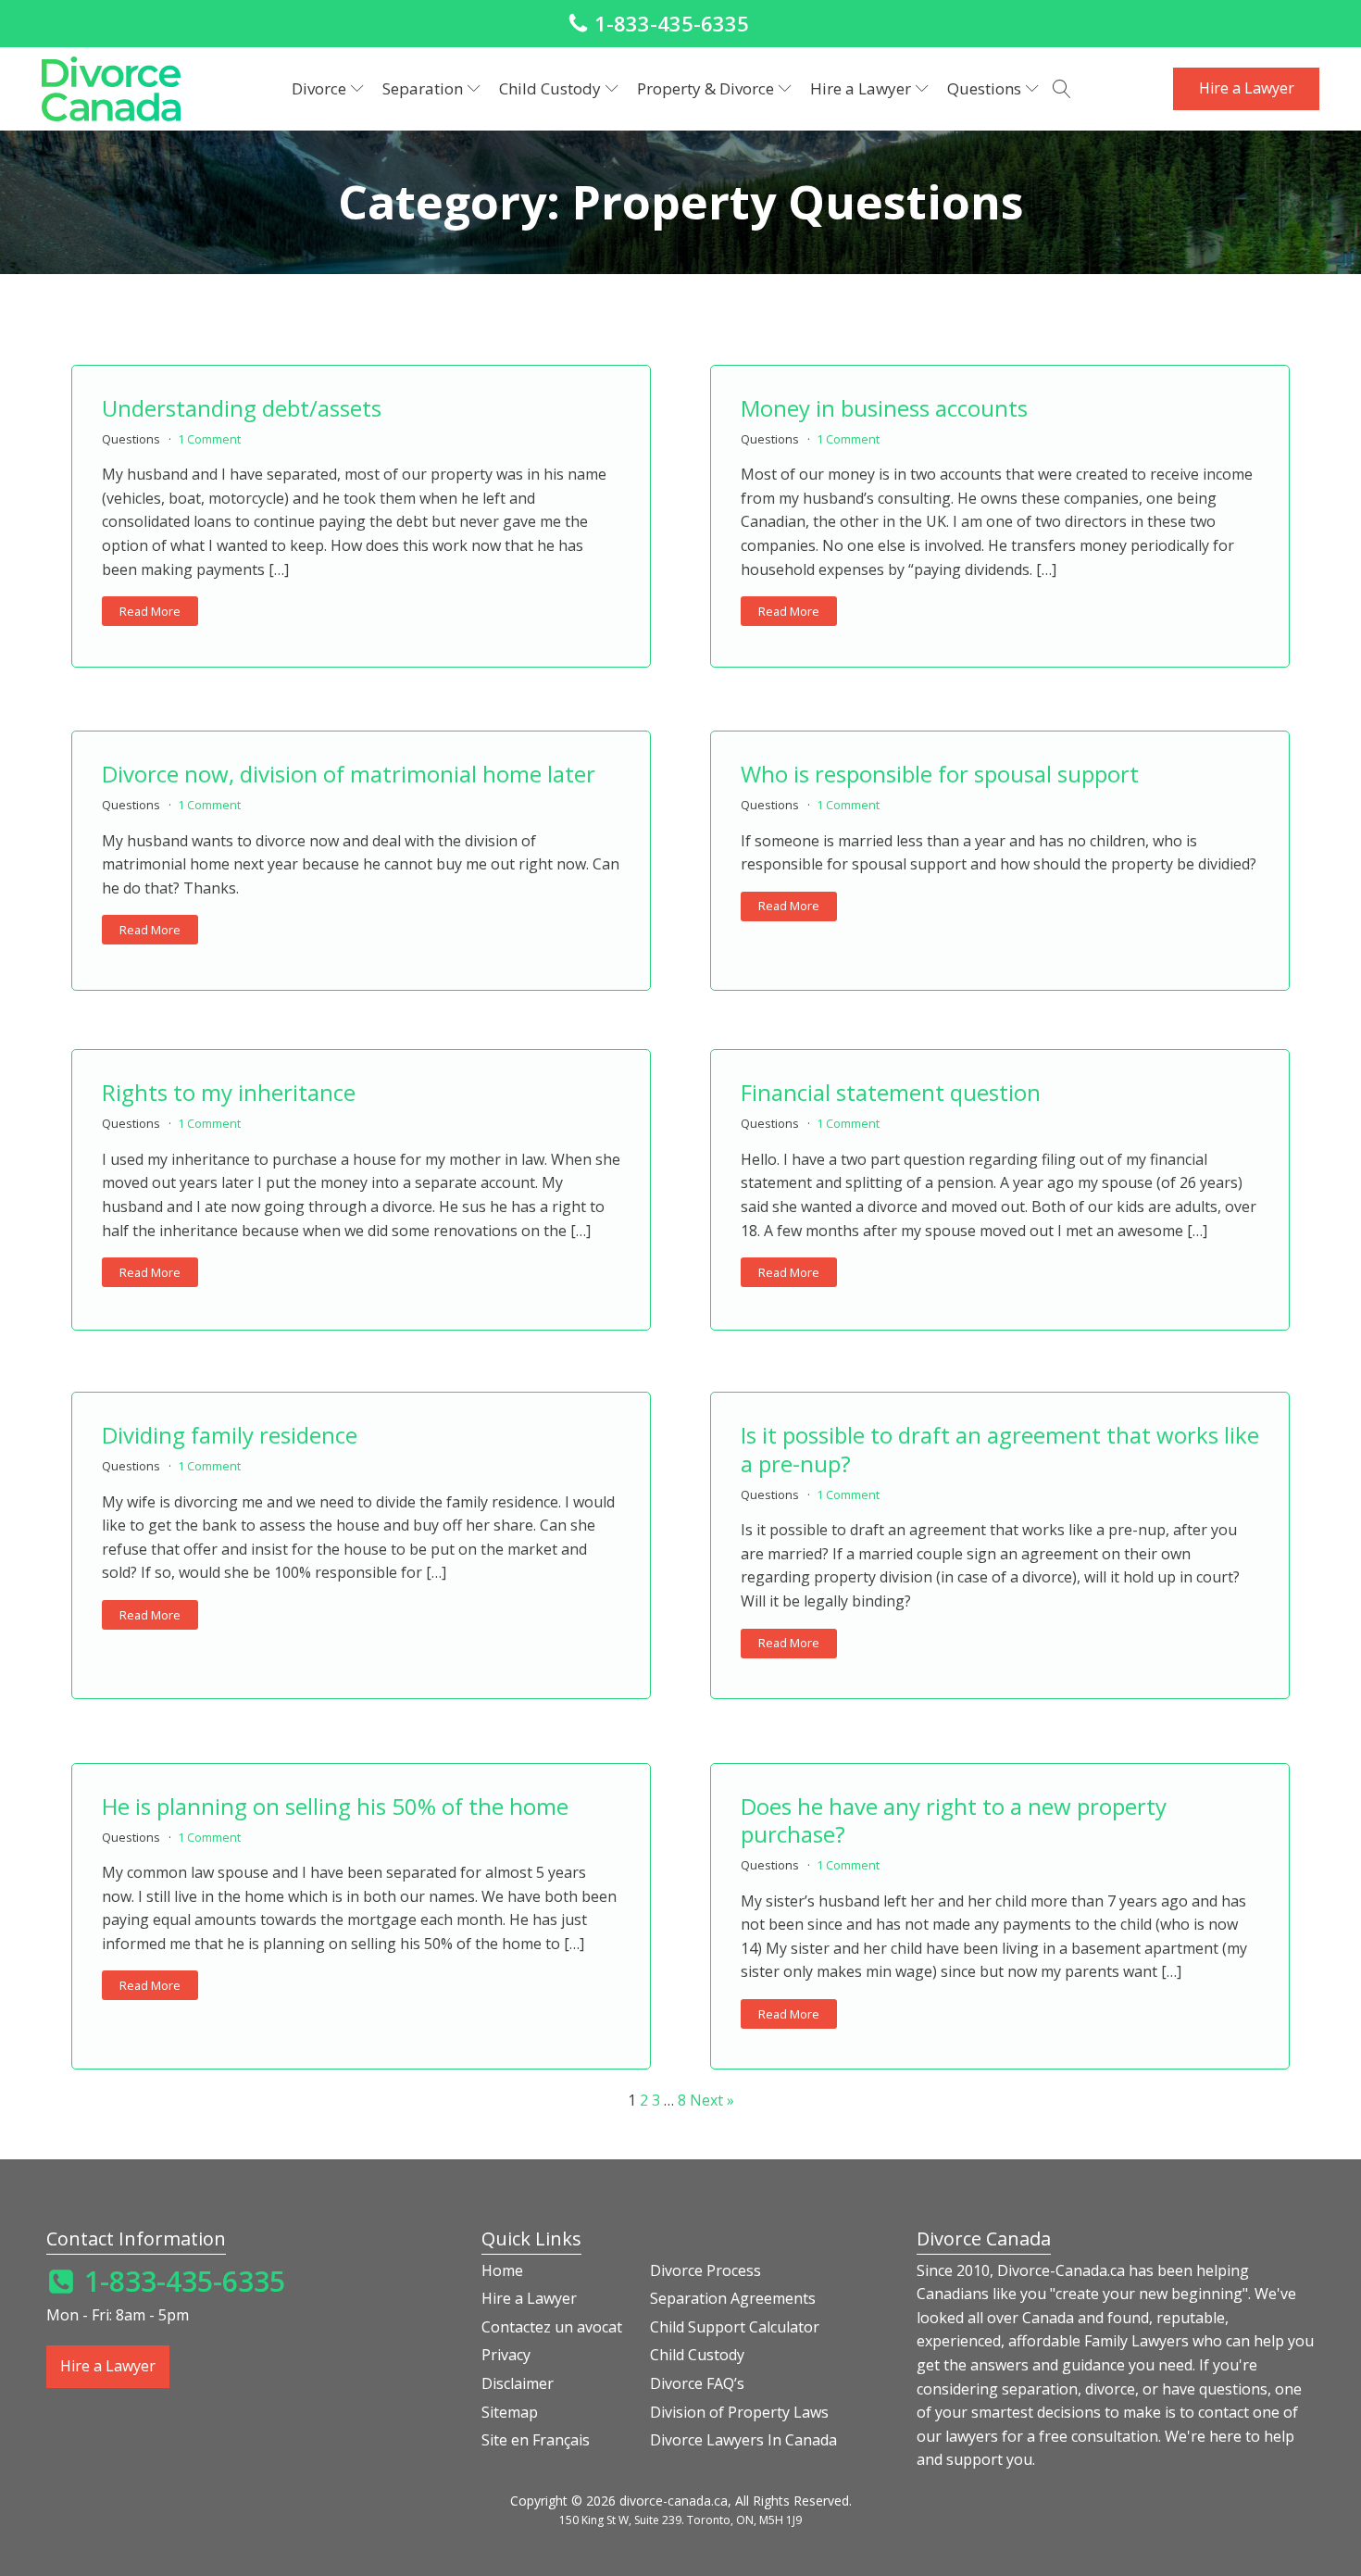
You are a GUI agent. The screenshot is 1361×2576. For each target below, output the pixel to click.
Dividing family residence (230, 1435)
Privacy (506, 2355)
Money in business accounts (884, 408)
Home (502, 2270)
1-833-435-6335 (672, 23)
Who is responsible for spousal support (940, 774)
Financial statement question (891, 1092)
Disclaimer (518, 2383)
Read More (150, 611)
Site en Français (536, 2440)
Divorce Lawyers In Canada (743, 2440)
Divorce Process (705, 2270)
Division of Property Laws (739, 2412)
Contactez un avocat (552, 2327)
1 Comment (209, 439)
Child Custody (697, 2355)
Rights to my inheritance (229, 1092)
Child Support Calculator (735, 2327)
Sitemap (510, 2412)
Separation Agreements (733, 2298)
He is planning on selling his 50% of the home (335, 1806)
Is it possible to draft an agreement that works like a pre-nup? (1000, 1449)
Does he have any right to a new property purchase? (954, 1820)
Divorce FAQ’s (697, 2383)
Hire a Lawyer (1247, 88)
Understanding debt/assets (242, 408)
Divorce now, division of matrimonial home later (349, 774)
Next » (712, 2100)
